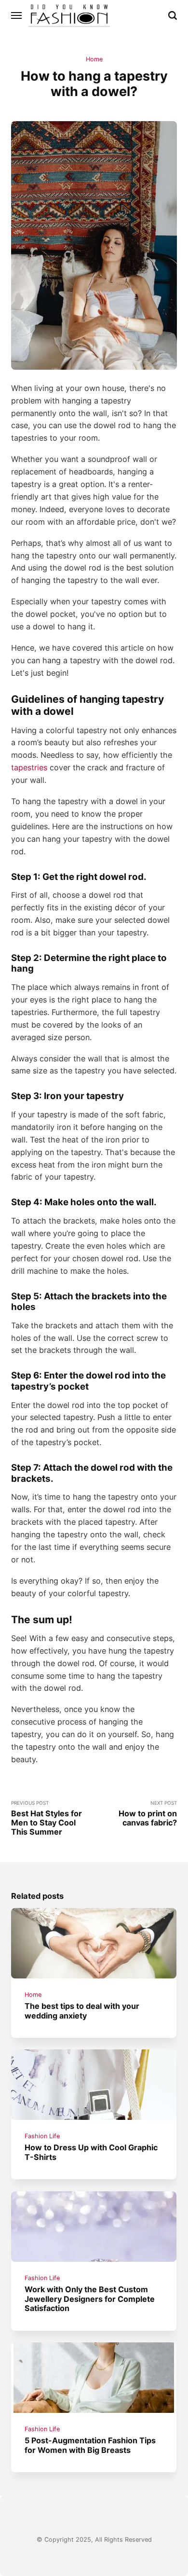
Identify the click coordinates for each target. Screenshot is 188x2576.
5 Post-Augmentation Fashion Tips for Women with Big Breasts (91, 2445)
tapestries (29, 767)
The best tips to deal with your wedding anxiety (82, 2011)
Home (94, 59)
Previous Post (47, 1818)
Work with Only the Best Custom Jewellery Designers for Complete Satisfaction (90, 2299)
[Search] (173, 15)
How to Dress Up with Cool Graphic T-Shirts (92, 2152)
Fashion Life (43, 2136)
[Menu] (17, 15)
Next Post (148, 1814)
